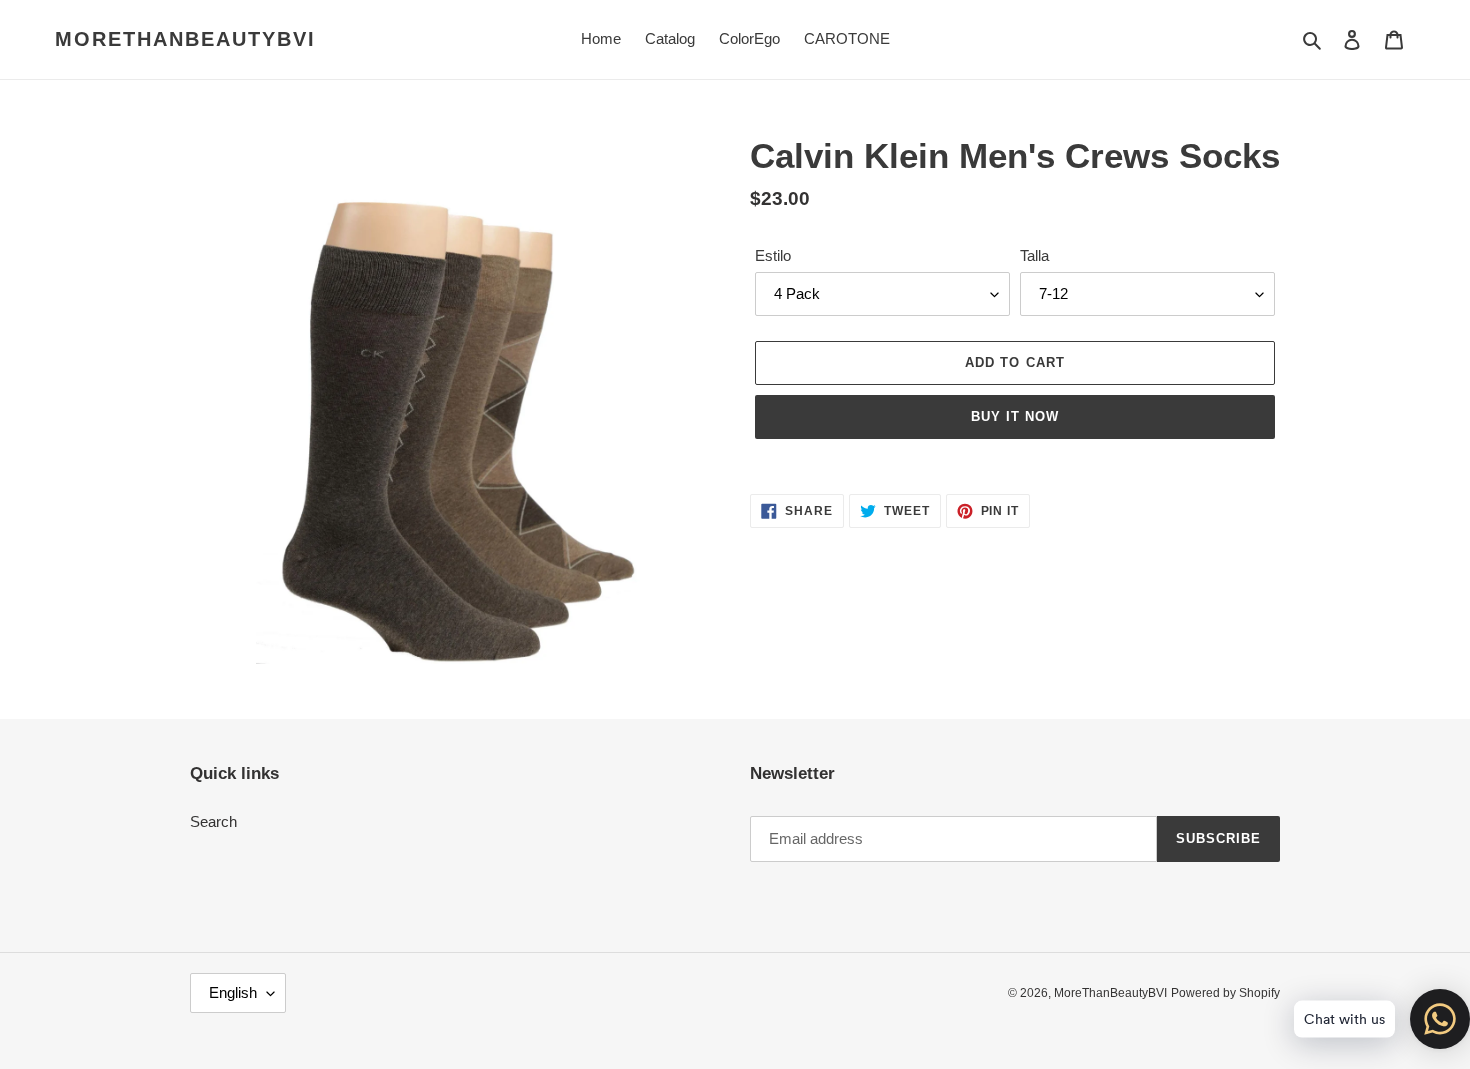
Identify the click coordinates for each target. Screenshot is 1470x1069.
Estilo (773, 255)
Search (213, 821)
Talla (1034, 255)
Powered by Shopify (1225, 993)
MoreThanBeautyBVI (185, 39)
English (233, 992)
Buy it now (1015, 416)
